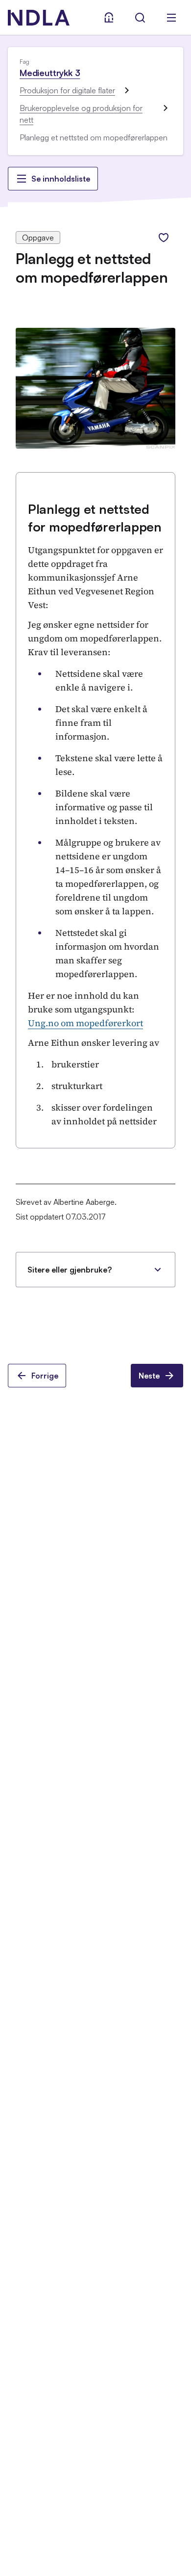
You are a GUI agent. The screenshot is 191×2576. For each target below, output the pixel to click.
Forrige (45, 1376)
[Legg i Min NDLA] (164, 238)
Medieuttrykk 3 (50, 73)
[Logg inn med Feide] (109, 18)
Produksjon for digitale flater (67, 90)
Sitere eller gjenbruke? (70, 1270)
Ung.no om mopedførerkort (85, 1023)
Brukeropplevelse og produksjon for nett (81, 114)
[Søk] (140, 18)
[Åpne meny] (171, 18)
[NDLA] (39, 18)
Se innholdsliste (61, 179)
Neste (149, 1376)
